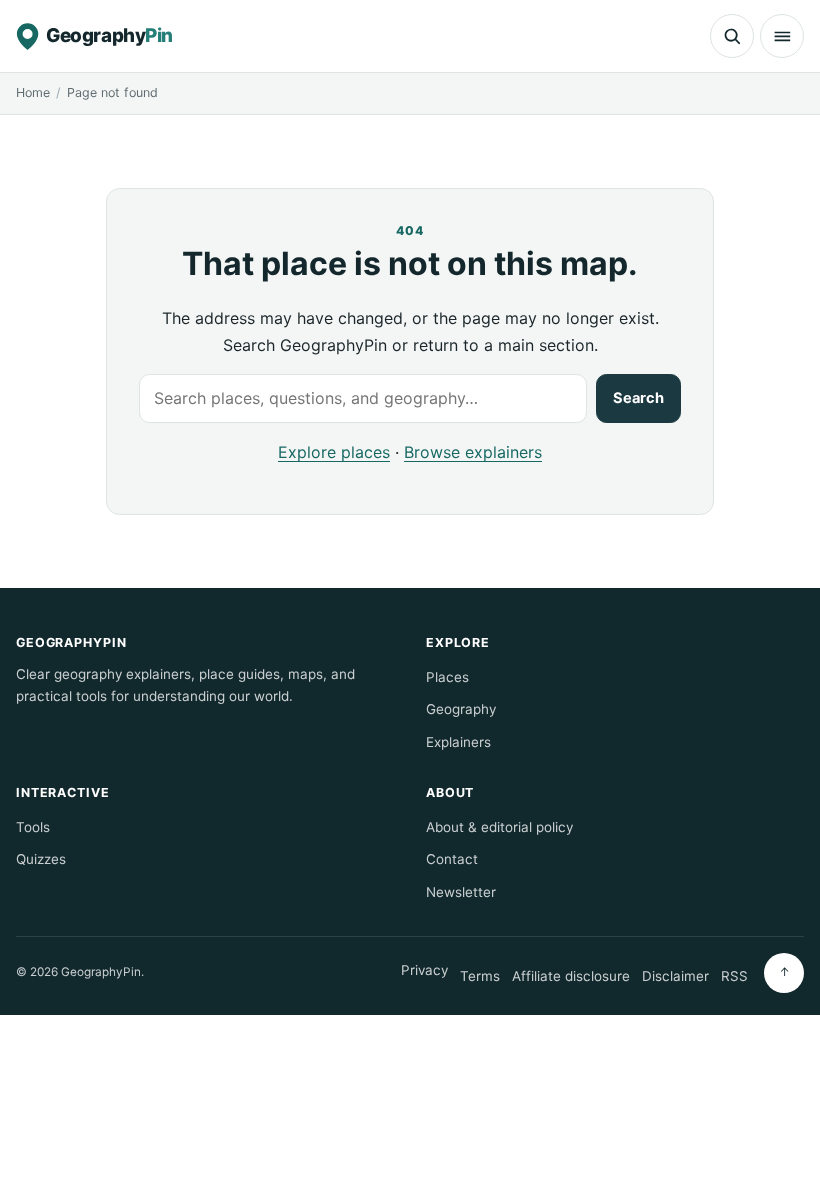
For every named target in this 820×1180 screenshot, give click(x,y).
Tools (33, 827)
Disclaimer (675, 976)
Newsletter (461, 892)
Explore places (334, 452)
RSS (734, 976)
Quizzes (41, 859)
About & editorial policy (499, 827)
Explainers (458, 742)
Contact (452, 859)
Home (33, 92)
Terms (480, 976)
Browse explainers (473, 452)
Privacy (424, 970)
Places (447, 677)
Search (638, 398)
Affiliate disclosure (571, 976)
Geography (461, 709)
